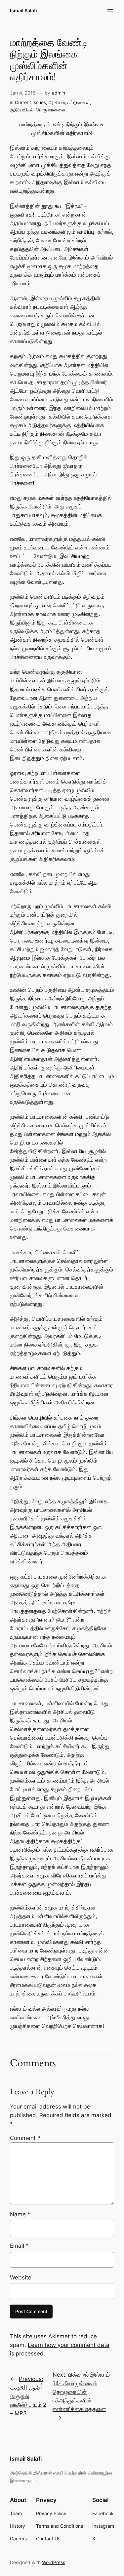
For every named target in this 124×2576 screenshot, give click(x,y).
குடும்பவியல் (22, 110)
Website (21, 2277)
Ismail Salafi (23, 10)
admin (59, 93)
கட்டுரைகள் (79, 102)
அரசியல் (57, 102)
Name (20, 2214)
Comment (25, 2138)
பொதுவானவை (51, 110)
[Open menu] (110, 11)
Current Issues (30, 102)
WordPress (54, 2562)
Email (19, 2246)
